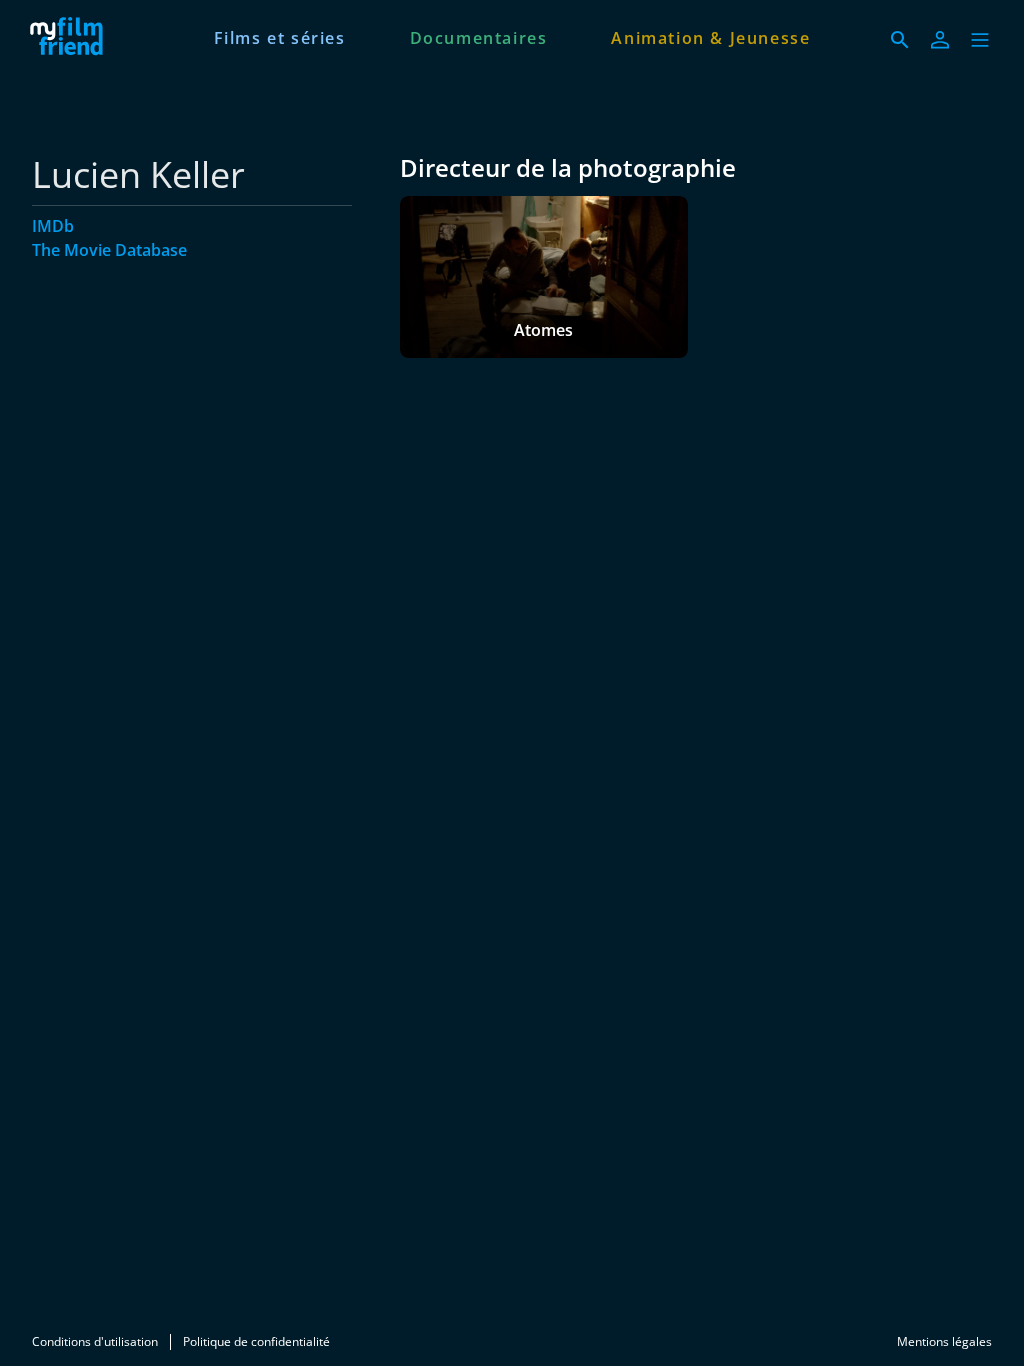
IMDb (53, 226)
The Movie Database (109, 250)
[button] (980, 40)
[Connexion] (940, 40)
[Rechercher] (900, 40)
